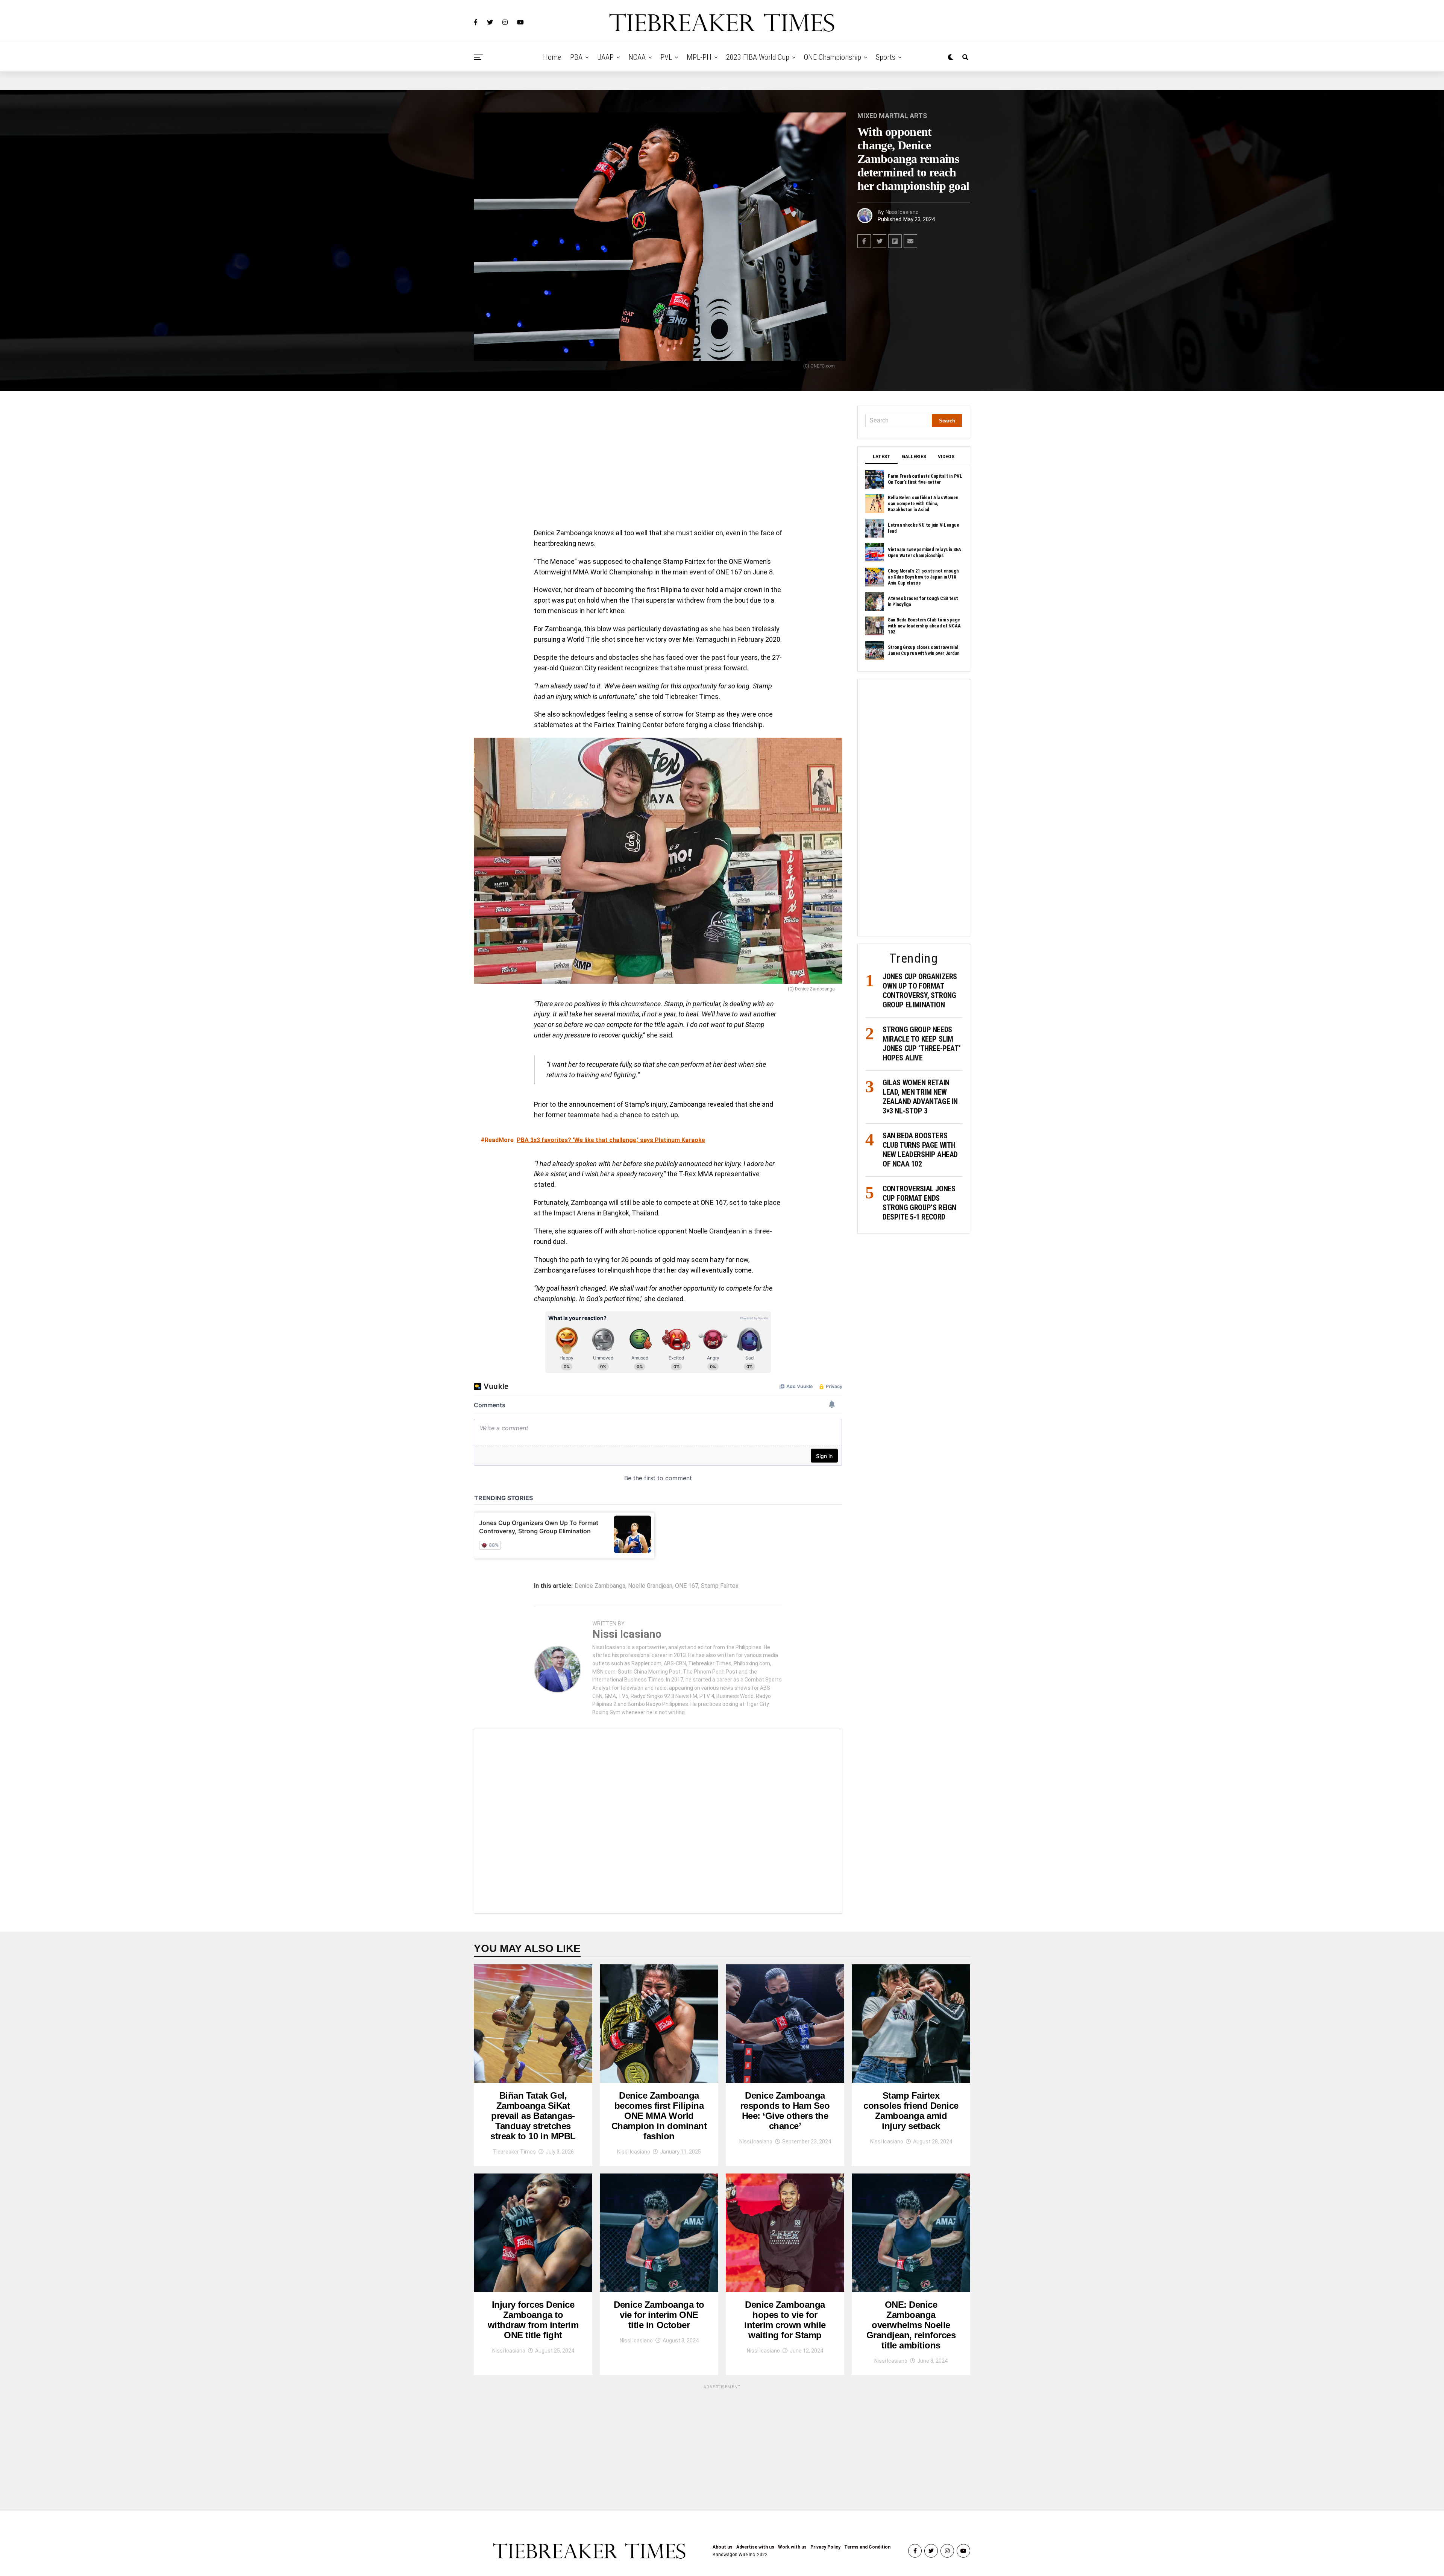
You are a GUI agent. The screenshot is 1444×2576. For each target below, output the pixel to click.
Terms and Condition (867, 2547)
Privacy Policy (825, 2547)
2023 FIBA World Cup (758, 57)
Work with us (792, 2547)
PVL (666, 57)
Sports (886, 57)
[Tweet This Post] (880, 241)
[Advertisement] (658, 462)
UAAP (605, 57)
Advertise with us (755, 2547)
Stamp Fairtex (720, 1586)
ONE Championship (833, 57)
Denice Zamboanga (600, 1586)
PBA (576, 57)
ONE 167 (687, 1586)
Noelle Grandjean (650, 1586)
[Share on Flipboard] (895, 241)
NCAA (637, 57)
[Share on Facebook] (864, 241)
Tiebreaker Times (514, 2152)
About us (723, 2547)
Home (552, 57)
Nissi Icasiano (902, 212)
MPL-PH (699, 57)
